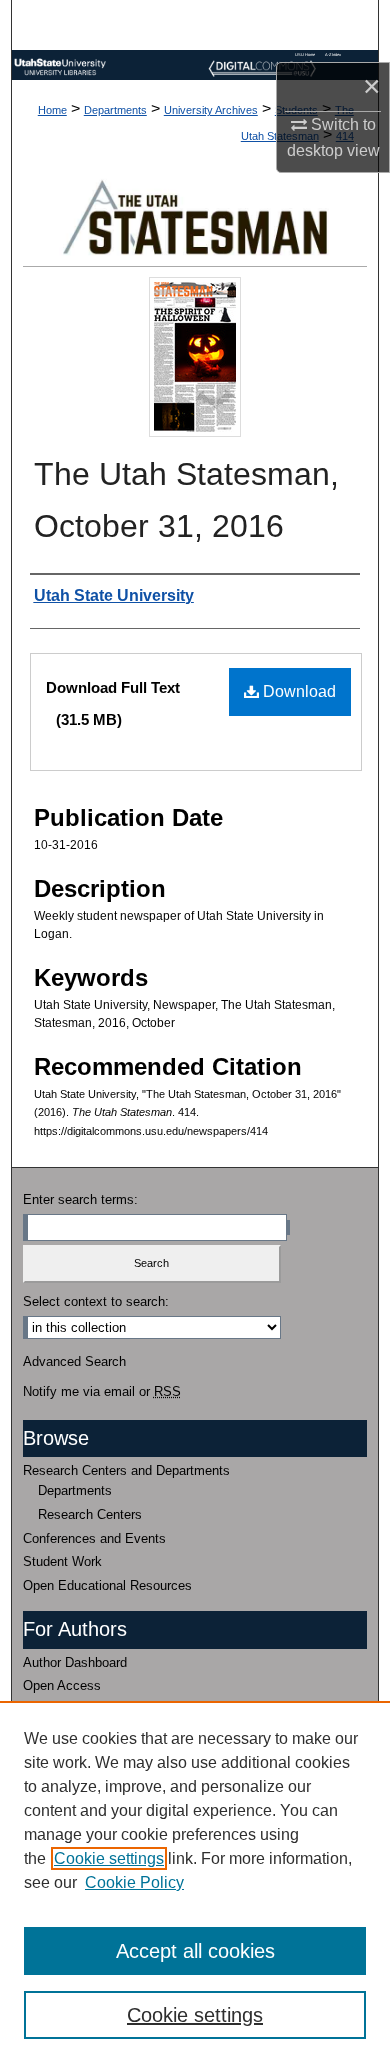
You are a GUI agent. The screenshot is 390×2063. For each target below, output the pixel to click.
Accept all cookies (195, 1951)
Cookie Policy (134, 1882)
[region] (195, 1882)
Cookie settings (109, 1858)
